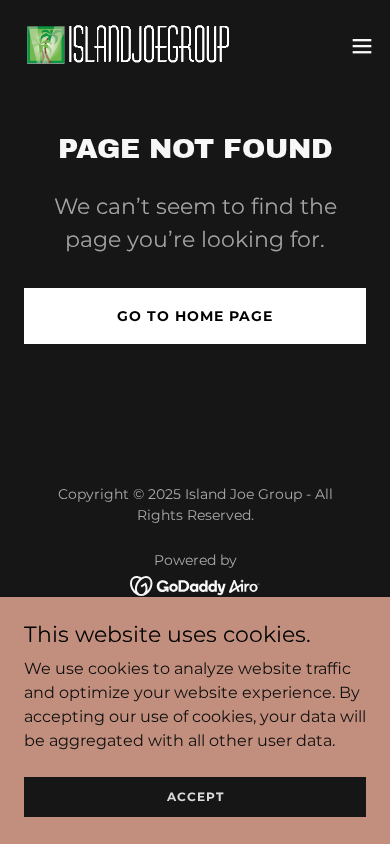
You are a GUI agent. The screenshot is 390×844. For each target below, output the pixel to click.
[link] (128, 45)
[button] (362, 46)
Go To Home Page (195, 316)
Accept (195, 796)
